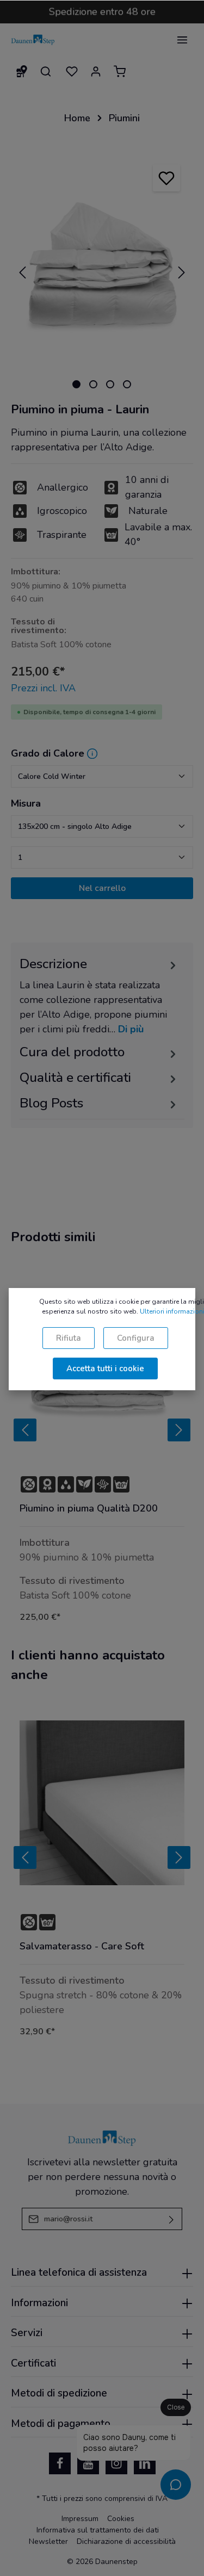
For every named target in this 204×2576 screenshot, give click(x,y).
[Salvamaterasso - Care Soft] (102, 1803)
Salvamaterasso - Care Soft (82, 1946)
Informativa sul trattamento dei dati (98, 2530)
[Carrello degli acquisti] (120, 71)
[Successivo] (182, 273)
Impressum (80, 2519)
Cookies (121, 2519)
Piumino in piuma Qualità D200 (89, 1509)
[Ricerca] (46, 71)
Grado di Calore (48, 753)
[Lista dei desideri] (72, 71)
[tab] (99, 996)
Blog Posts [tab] (51, 1103)
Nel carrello (102, 888)
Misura (26, 803)
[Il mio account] (96, 71)
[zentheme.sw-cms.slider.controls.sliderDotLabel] (76, 384)
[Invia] (172, 2219)
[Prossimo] (179, 1430)
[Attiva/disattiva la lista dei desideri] (166, 178)
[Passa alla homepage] (33, 40)
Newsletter (48, 2541)
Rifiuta (69, 1338)
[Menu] (182, 40)
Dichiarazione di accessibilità (126, 2541)
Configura (136, 1338)
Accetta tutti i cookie (105, 1369)
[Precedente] (22, 273)
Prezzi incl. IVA (43, 688)
